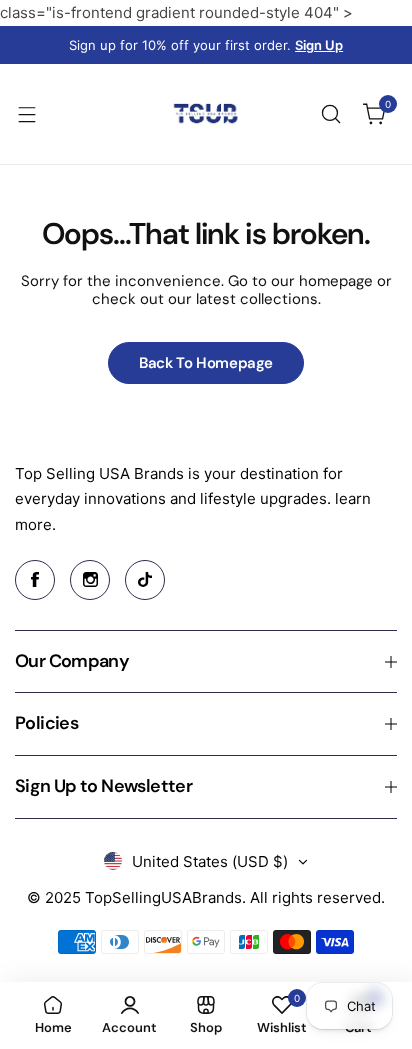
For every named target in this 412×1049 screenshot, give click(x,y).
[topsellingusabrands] (206, 114)
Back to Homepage (206, 363)
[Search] (331, 114)
